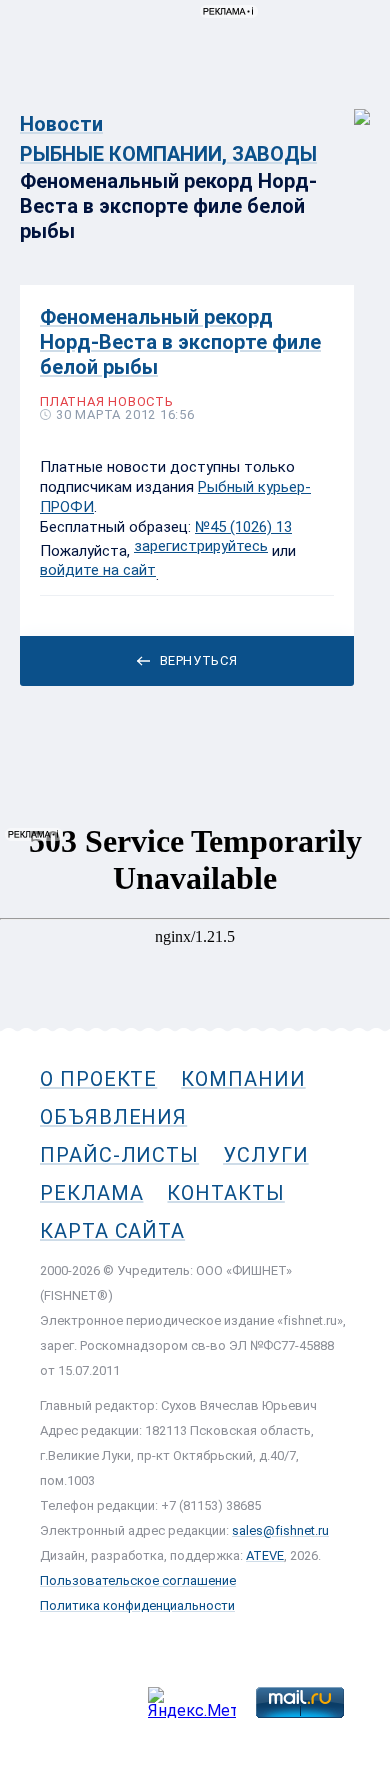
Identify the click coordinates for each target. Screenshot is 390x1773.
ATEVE (265, 1555)
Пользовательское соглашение (138, 1580)
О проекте (98, 1079)
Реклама (91, 1193)
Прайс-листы (119, 1155)
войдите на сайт (98, 570)
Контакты (225, 1193)
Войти (348, 106)
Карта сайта (112, 1231)
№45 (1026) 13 (243, 527)
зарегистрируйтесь (201, 546)
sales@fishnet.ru (280, 1530)
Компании (243, 1079)
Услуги (266, 1155)
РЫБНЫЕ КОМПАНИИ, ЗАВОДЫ (168, 154)
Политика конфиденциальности (137, 1605)
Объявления (113, 1117)
